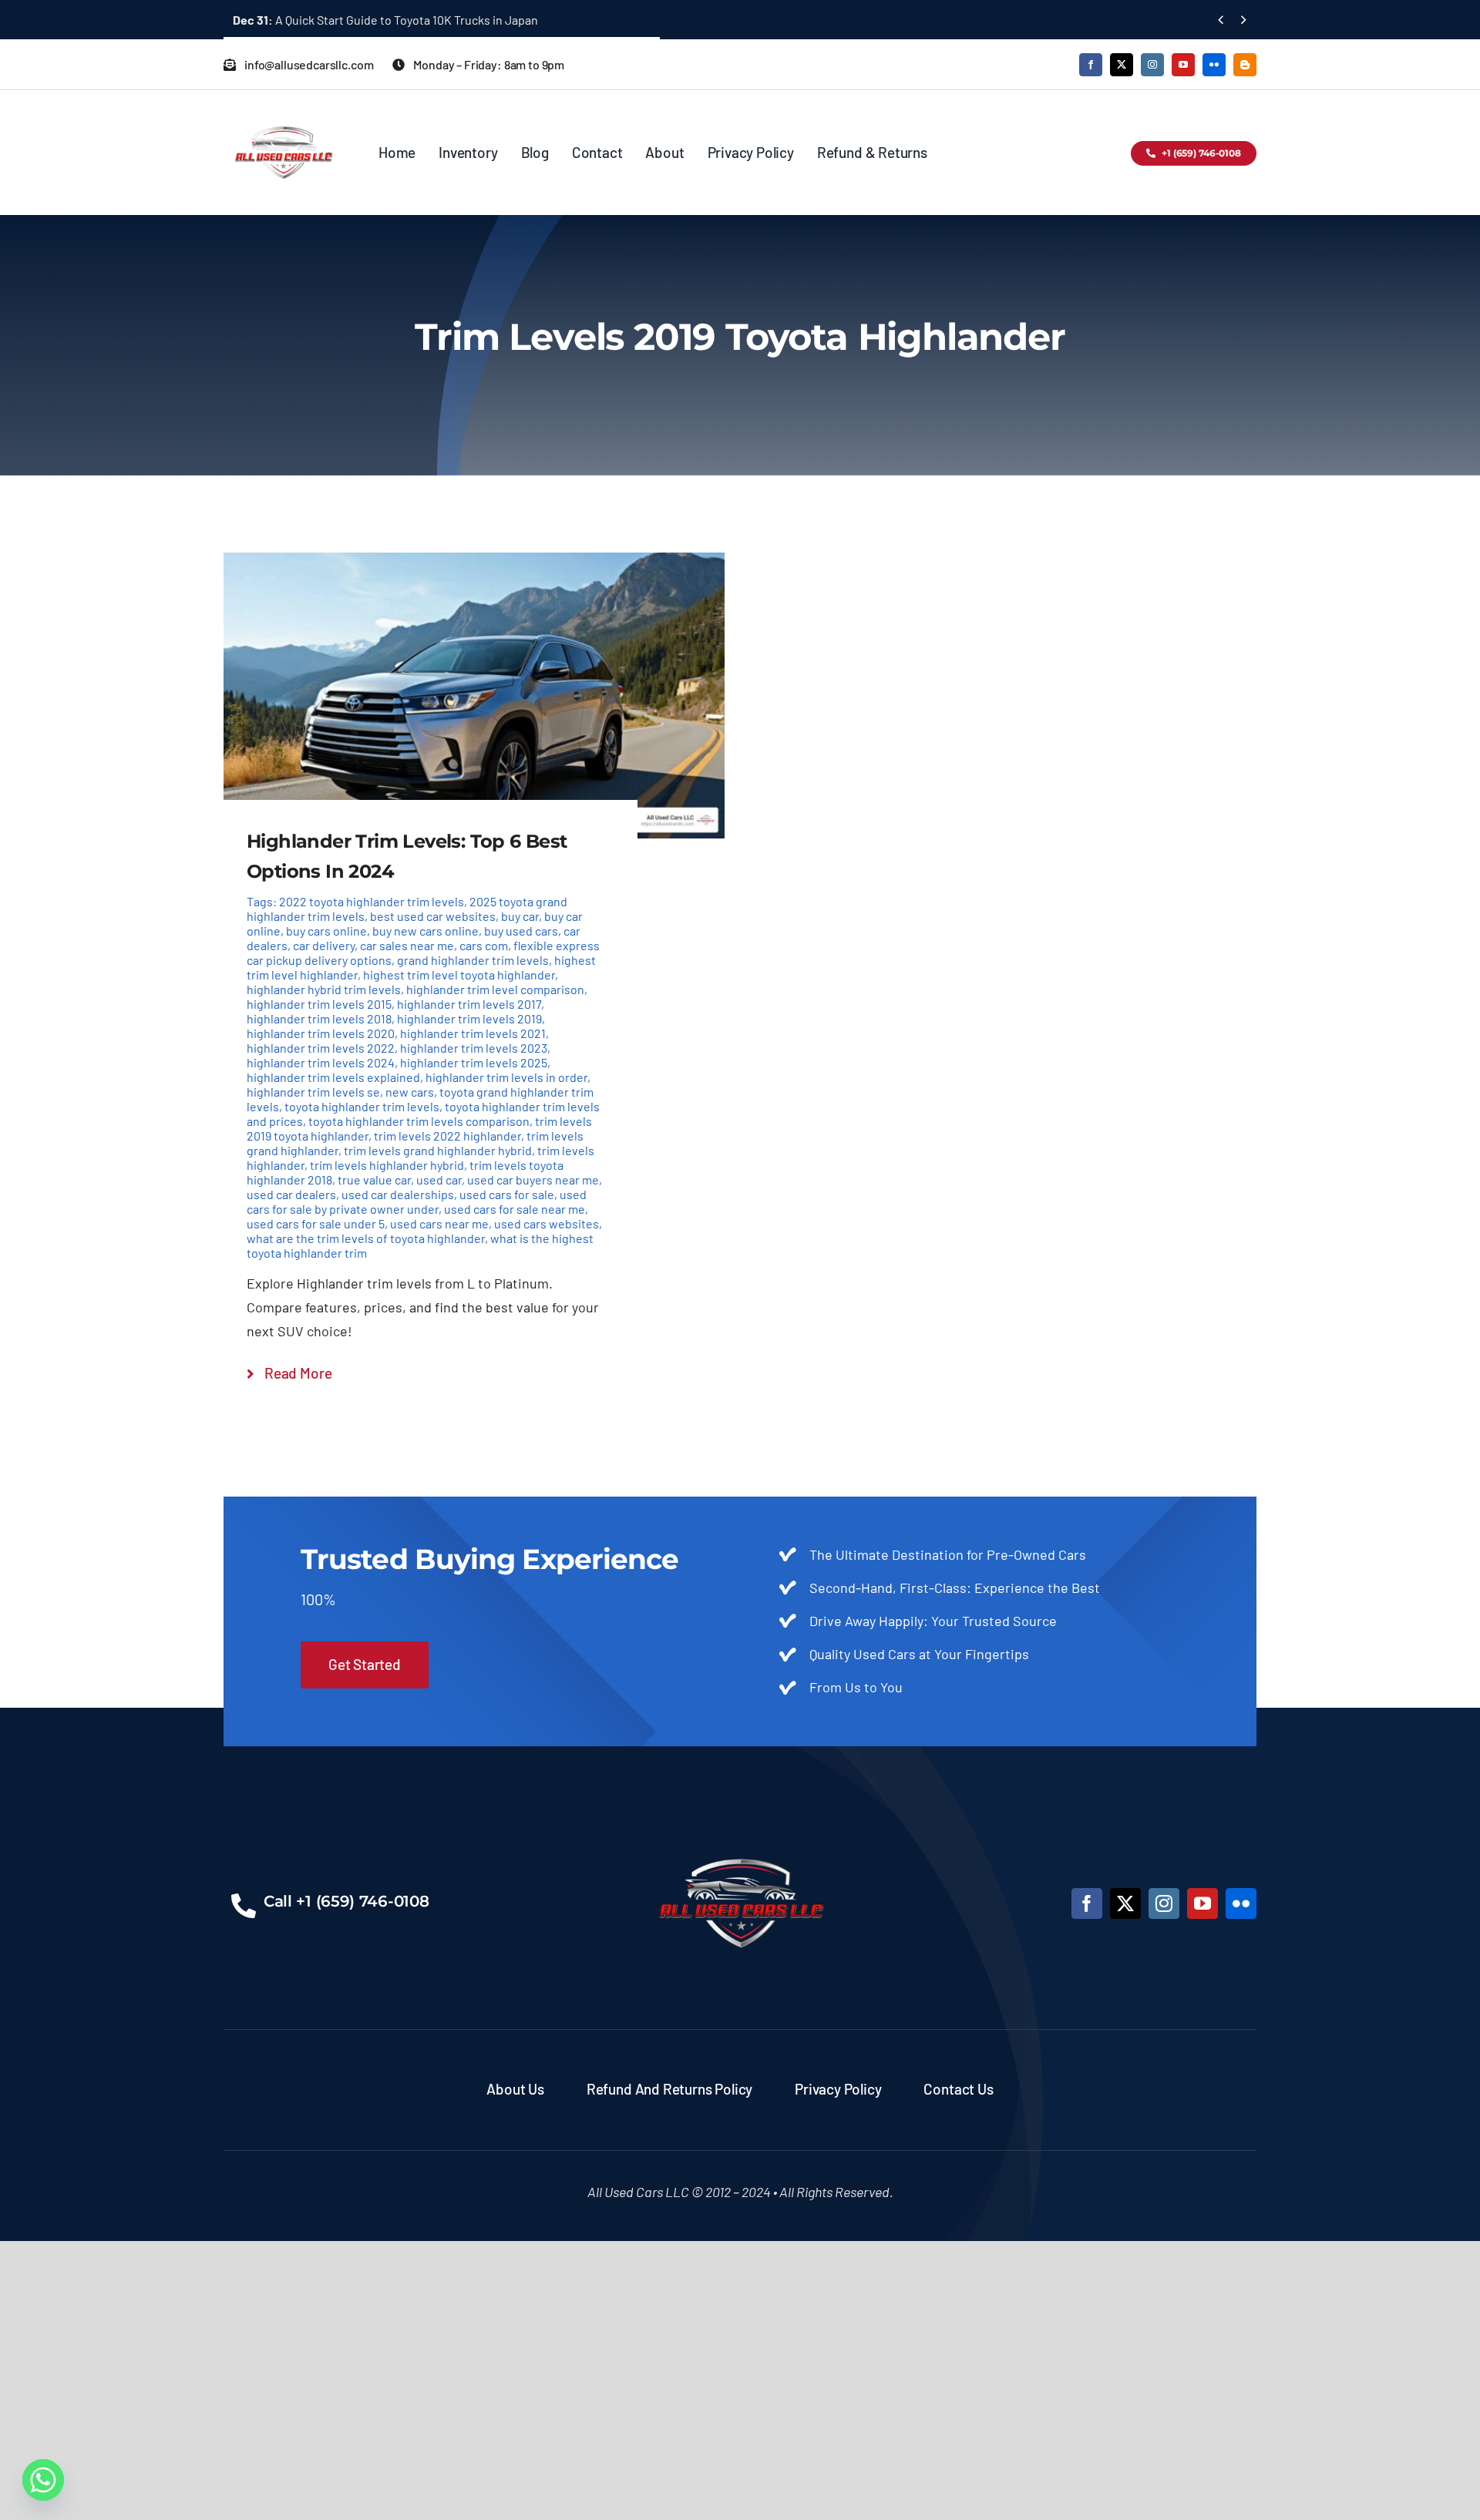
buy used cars (521, 931)
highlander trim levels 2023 (474, 1048)
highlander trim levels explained (333, 1077)
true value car (374, 1179)
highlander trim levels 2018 (319, 1018)
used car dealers (291, 1194)
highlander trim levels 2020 (321, 1033)
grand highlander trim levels (473, 960)
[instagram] (1152, 65)
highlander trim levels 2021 (473, 1033)
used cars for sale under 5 (316, 1223)
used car (439, 1179)
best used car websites (433, 916)
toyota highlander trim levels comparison (419, 1121)
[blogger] (1245, 65)
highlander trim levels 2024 (321, 1062)
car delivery (324, 945)
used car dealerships (398, 1194)
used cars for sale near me (515, 1209)
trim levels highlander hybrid (387, 1165)
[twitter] (1122, 65)
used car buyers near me (533, 1179)
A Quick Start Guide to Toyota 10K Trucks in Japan (385, 20)
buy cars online (326, 931)
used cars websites (547, 1223)
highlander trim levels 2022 (321, 1048)
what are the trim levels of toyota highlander (366, 1238)
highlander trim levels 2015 (319, 1004)
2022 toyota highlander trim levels (372, 901)
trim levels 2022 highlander (447, 1136)
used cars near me (439, 1223)
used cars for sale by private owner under (417, 1201)
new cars (410, 1092)
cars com (484, 945)
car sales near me (407, 945)
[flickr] (1214, 65)
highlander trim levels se (313, 1092)
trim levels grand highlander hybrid (438, 1150)
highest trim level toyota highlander (459, 974)
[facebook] (1091, 65)
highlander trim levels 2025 (474, 1062)
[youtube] (1183, 65)
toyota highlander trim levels (362, 1106)
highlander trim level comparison (495, 989)
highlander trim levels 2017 (469, 1004)
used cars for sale (507, 1194)
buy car (520, 916)
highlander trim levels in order (506, 1077)
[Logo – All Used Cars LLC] (283, 113)
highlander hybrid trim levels (324, 989)
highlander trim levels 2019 (469, 1018)
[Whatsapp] (43, 2480)
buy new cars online (425, 931)
